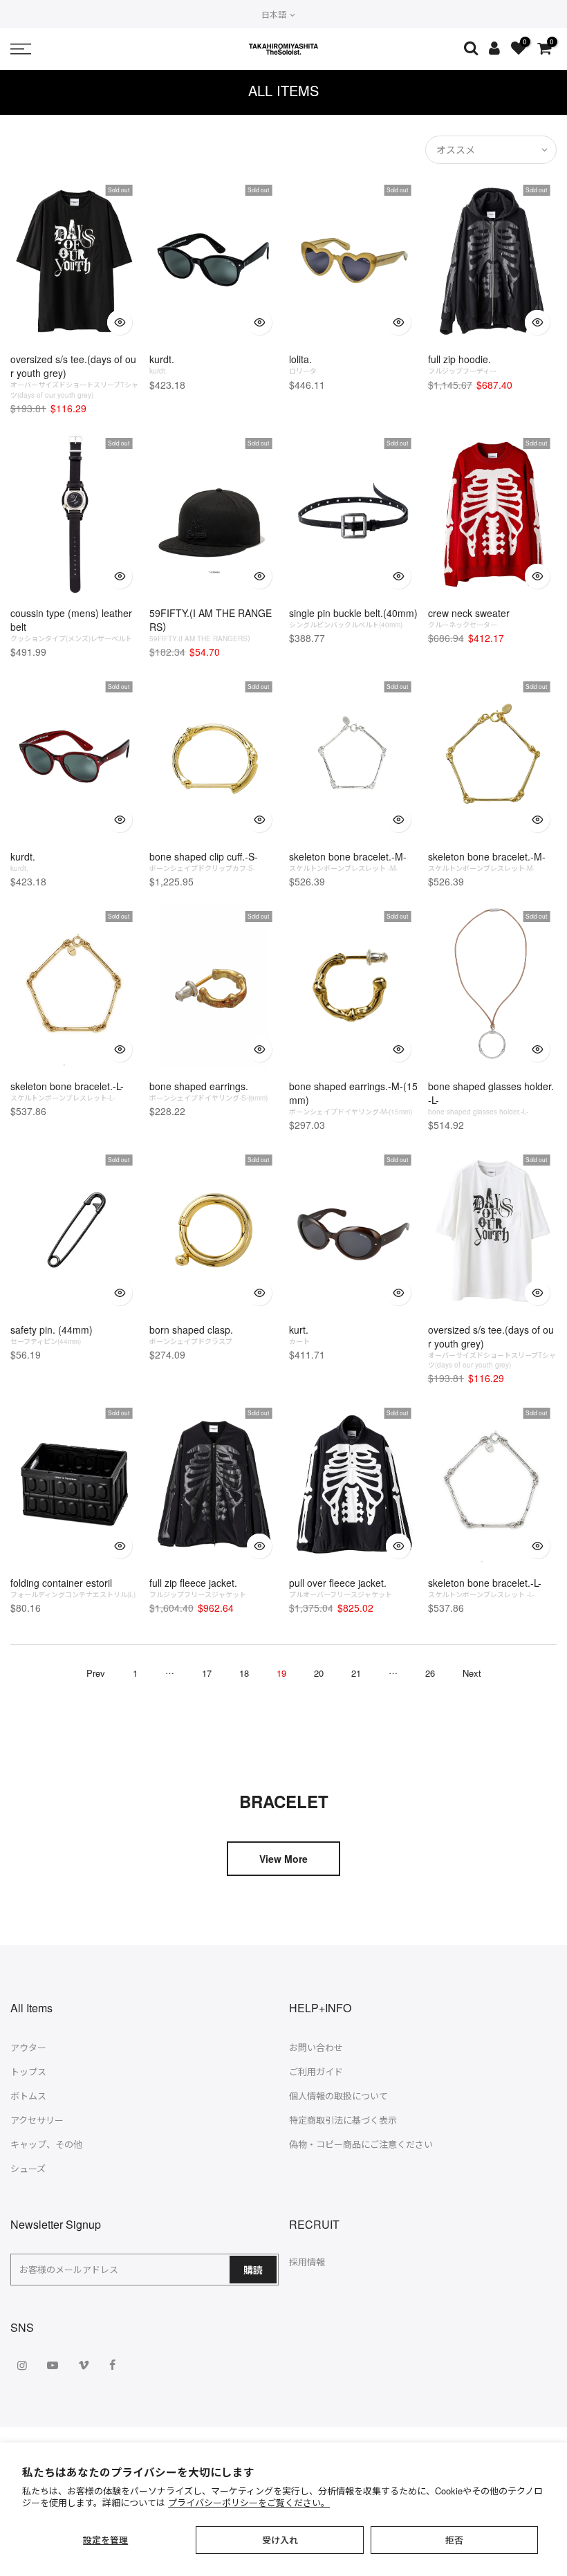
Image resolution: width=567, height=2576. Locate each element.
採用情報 (307, 2262)
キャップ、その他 (46, 2144)
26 (430, 1673)
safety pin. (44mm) (52, 1334)
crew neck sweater (469, 618)
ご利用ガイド (316, 2071)
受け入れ (280, 2540)
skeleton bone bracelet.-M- (348, 861)
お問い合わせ (316, 2047)
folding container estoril (73, 1588)
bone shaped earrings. (208, 1091)
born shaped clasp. (191, 1334)
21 (356, 1673)
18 (244, 1673)
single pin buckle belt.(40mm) (353, 618)
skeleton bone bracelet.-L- (67, 1091)
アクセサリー (37, 2120)
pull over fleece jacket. (341, 1588)
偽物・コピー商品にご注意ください (361, 2144)
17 (207, 1673)
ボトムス (28, 2096)
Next (472, 1673)
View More (283, 1859)
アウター (28, 2047)
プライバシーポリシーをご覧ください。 (249, 2502)
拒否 (454, 2540)
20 (319, 1673)
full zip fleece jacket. (198, 1588)
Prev (96, 1673)
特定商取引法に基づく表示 (343, 2120)
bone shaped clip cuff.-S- (204, 861)
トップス (28, 2071)
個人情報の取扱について (338, 2096)
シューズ (28, 2168)
